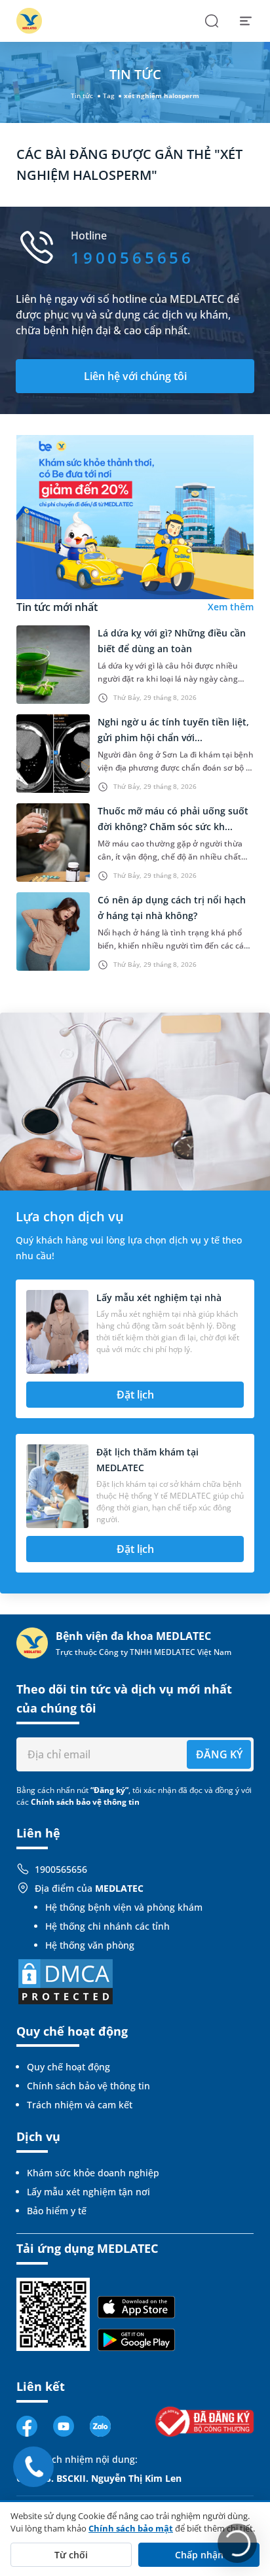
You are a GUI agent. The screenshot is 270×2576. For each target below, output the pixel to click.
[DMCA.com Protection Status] (66, 1980)
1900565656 (61, 1869)
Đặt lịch (135, 1395)
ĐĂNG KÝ (219, 1754)
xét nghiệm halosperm (162, 96)
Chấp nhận (199, 2555)
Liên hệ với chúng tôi (135, 376)
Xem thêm (231, 607)
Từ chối (71, 2555)
